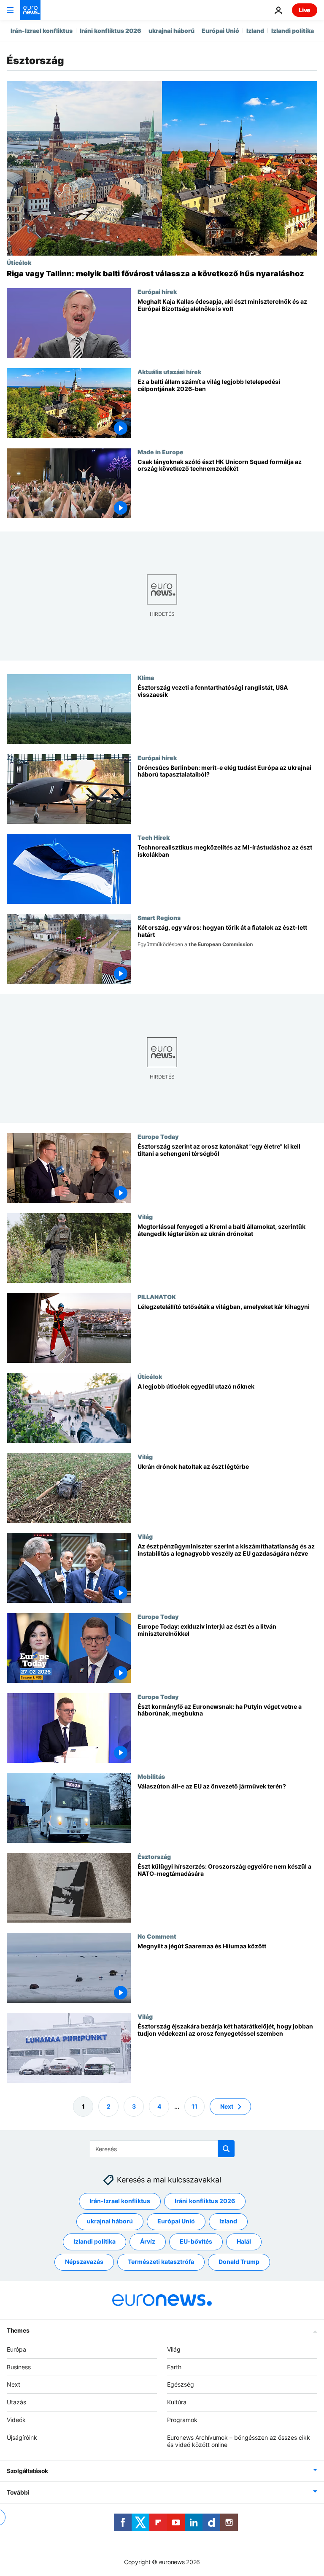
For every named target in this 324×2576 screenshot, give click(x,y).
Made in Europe (161, 452)
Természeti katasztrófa (161, 2262)
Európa (16, 2349)
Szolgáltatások (27, 2471)
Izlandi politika (293, 31)
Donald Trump (239, 2262)
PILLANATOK (157, 1297)
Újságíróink (22, 2437)
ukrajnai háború (171, 31)
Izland (255, 31)
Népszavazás (84, 2262)
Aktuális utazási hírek (169, 372)
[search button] (226, 2149)
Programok (182, 2420)
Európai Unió (220, 31)
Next (227, 2106)
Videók (16, 2420)
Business (19, 2367)
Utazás (16, 2402)
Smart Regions (159, 917)
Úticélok (19, 262)
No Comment (157, 1936)
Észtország (154, 1856)
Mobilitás (151, 1776)
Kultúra (177, 2402)
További (18, 2492)
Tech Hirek (154, 837)
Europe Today (158, 1137)
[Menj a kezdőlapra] (30, 10)
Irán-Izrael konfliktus (42, 31)
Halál (244, 2241)
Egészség (181, 2384)
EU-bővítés (196, 2241)
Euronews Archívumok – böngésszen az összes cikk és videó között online (239, 2441)
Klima (146, 677)
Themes (18, 2330)
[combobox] (162, 2149)
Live (305, 10)
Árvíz (148, 2241)
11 (194, 2106)
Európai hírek (157, 291)
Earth (174, 2367)
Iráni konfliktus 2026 (111, 31)
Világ (145, 1217)
